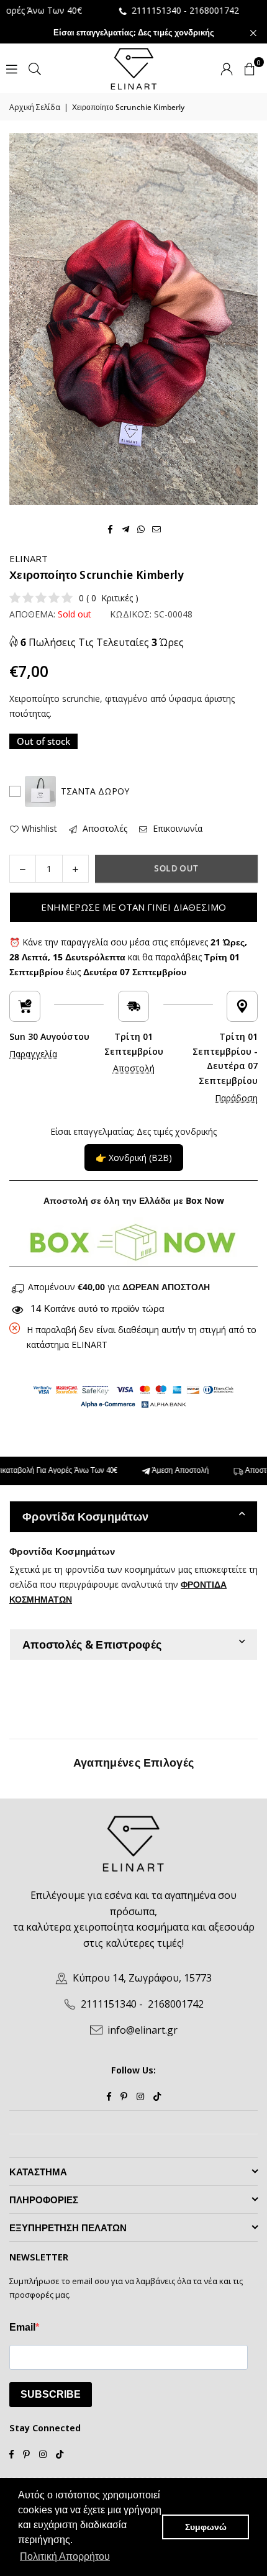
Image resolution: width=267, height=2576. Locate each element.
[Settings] (227, 68)
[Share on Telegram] (126, 528)
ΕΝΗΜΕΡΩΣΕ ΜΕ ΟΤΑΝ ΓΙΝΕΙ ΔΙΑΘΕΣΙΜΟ (133, 907)
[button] (250, 68)
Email (22, 2327)
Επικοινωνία (176, 828)
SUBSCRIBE (51, 2394)
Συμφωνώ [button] (206, 2527)
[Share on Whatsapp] (141, 528)
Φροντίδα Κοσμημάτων (85, 1516)
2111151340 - (129, 10)
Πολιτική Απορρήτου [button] (65, 2556)
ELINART (29, 558)
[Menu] (12, 68)
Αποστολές (104, 828)
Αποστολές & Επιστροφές (92, 1644)
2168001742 (186, 10)
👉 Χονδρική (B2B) (134, 1158)
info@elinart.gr (143, 2030)
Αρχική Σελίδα (35, 107)
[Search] (35, 68)
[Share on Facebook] (110, 528)
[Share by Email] (157, 528)
